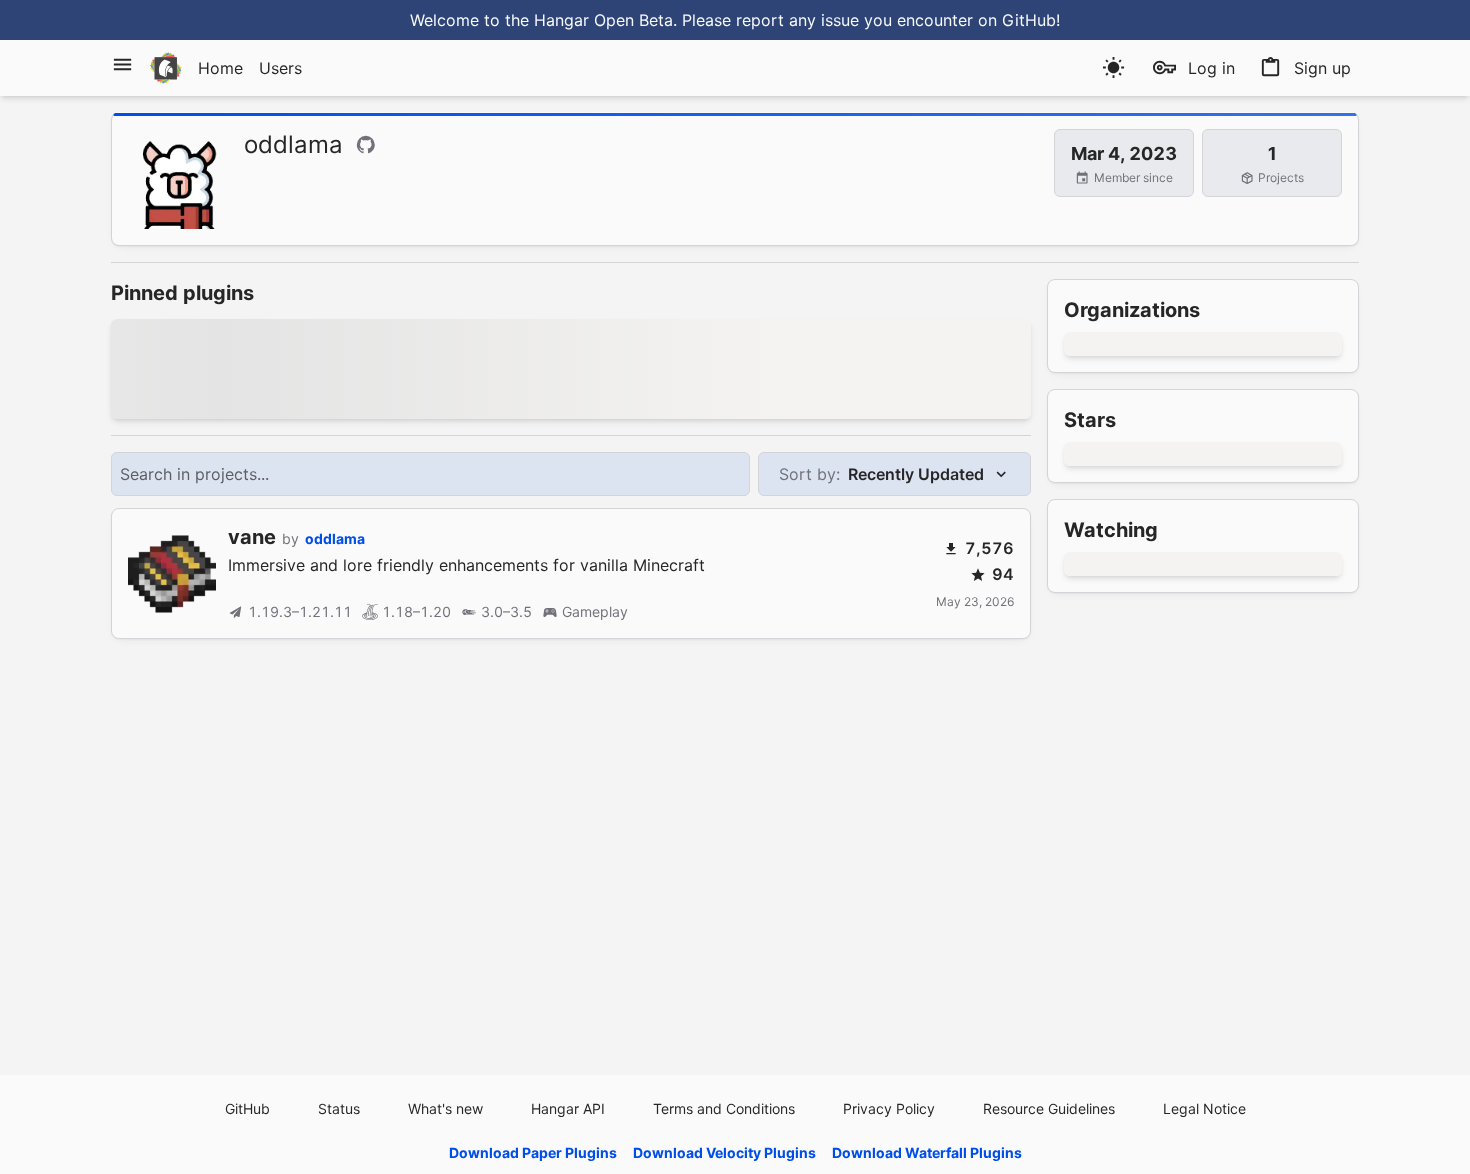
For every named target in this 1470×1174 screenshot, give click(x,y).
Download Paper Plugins (533, 1152)
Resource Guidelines (1049, 1108)
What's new (445, 1108)
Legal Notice (1204, 1108)
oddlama (335, 538)
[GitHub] (366, 145)
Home (220, 68)
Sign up (1322, 68)
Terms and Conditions (724, 1108)
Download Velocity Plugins (724, 1152)
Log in (1211, 68)
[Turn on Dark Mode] (1113, 67)
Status (339, 1108)
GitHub (247, 1108)
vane (252, 537)
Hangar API (568, 1108)
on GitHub (1017, 20)
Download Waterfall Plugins (927, 1152)
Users (280, 68)
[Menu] (122, 64)
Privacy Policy (889, 1108)
